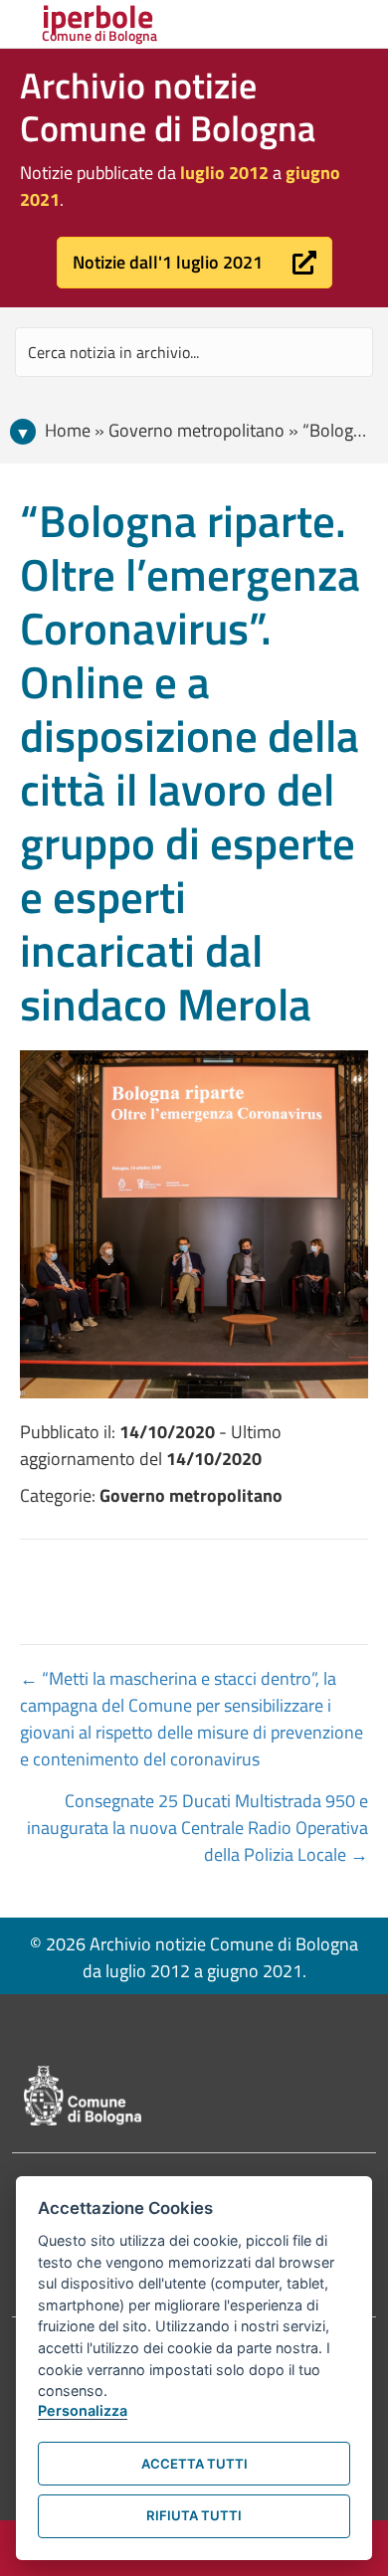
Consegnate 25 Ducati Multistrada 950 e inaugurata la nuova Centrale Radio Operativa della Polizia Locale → (197, 1828)
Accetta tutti (194, 2464)
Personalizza (83, 2410)
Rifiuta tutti (194, 2515)
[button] (194, 263)
